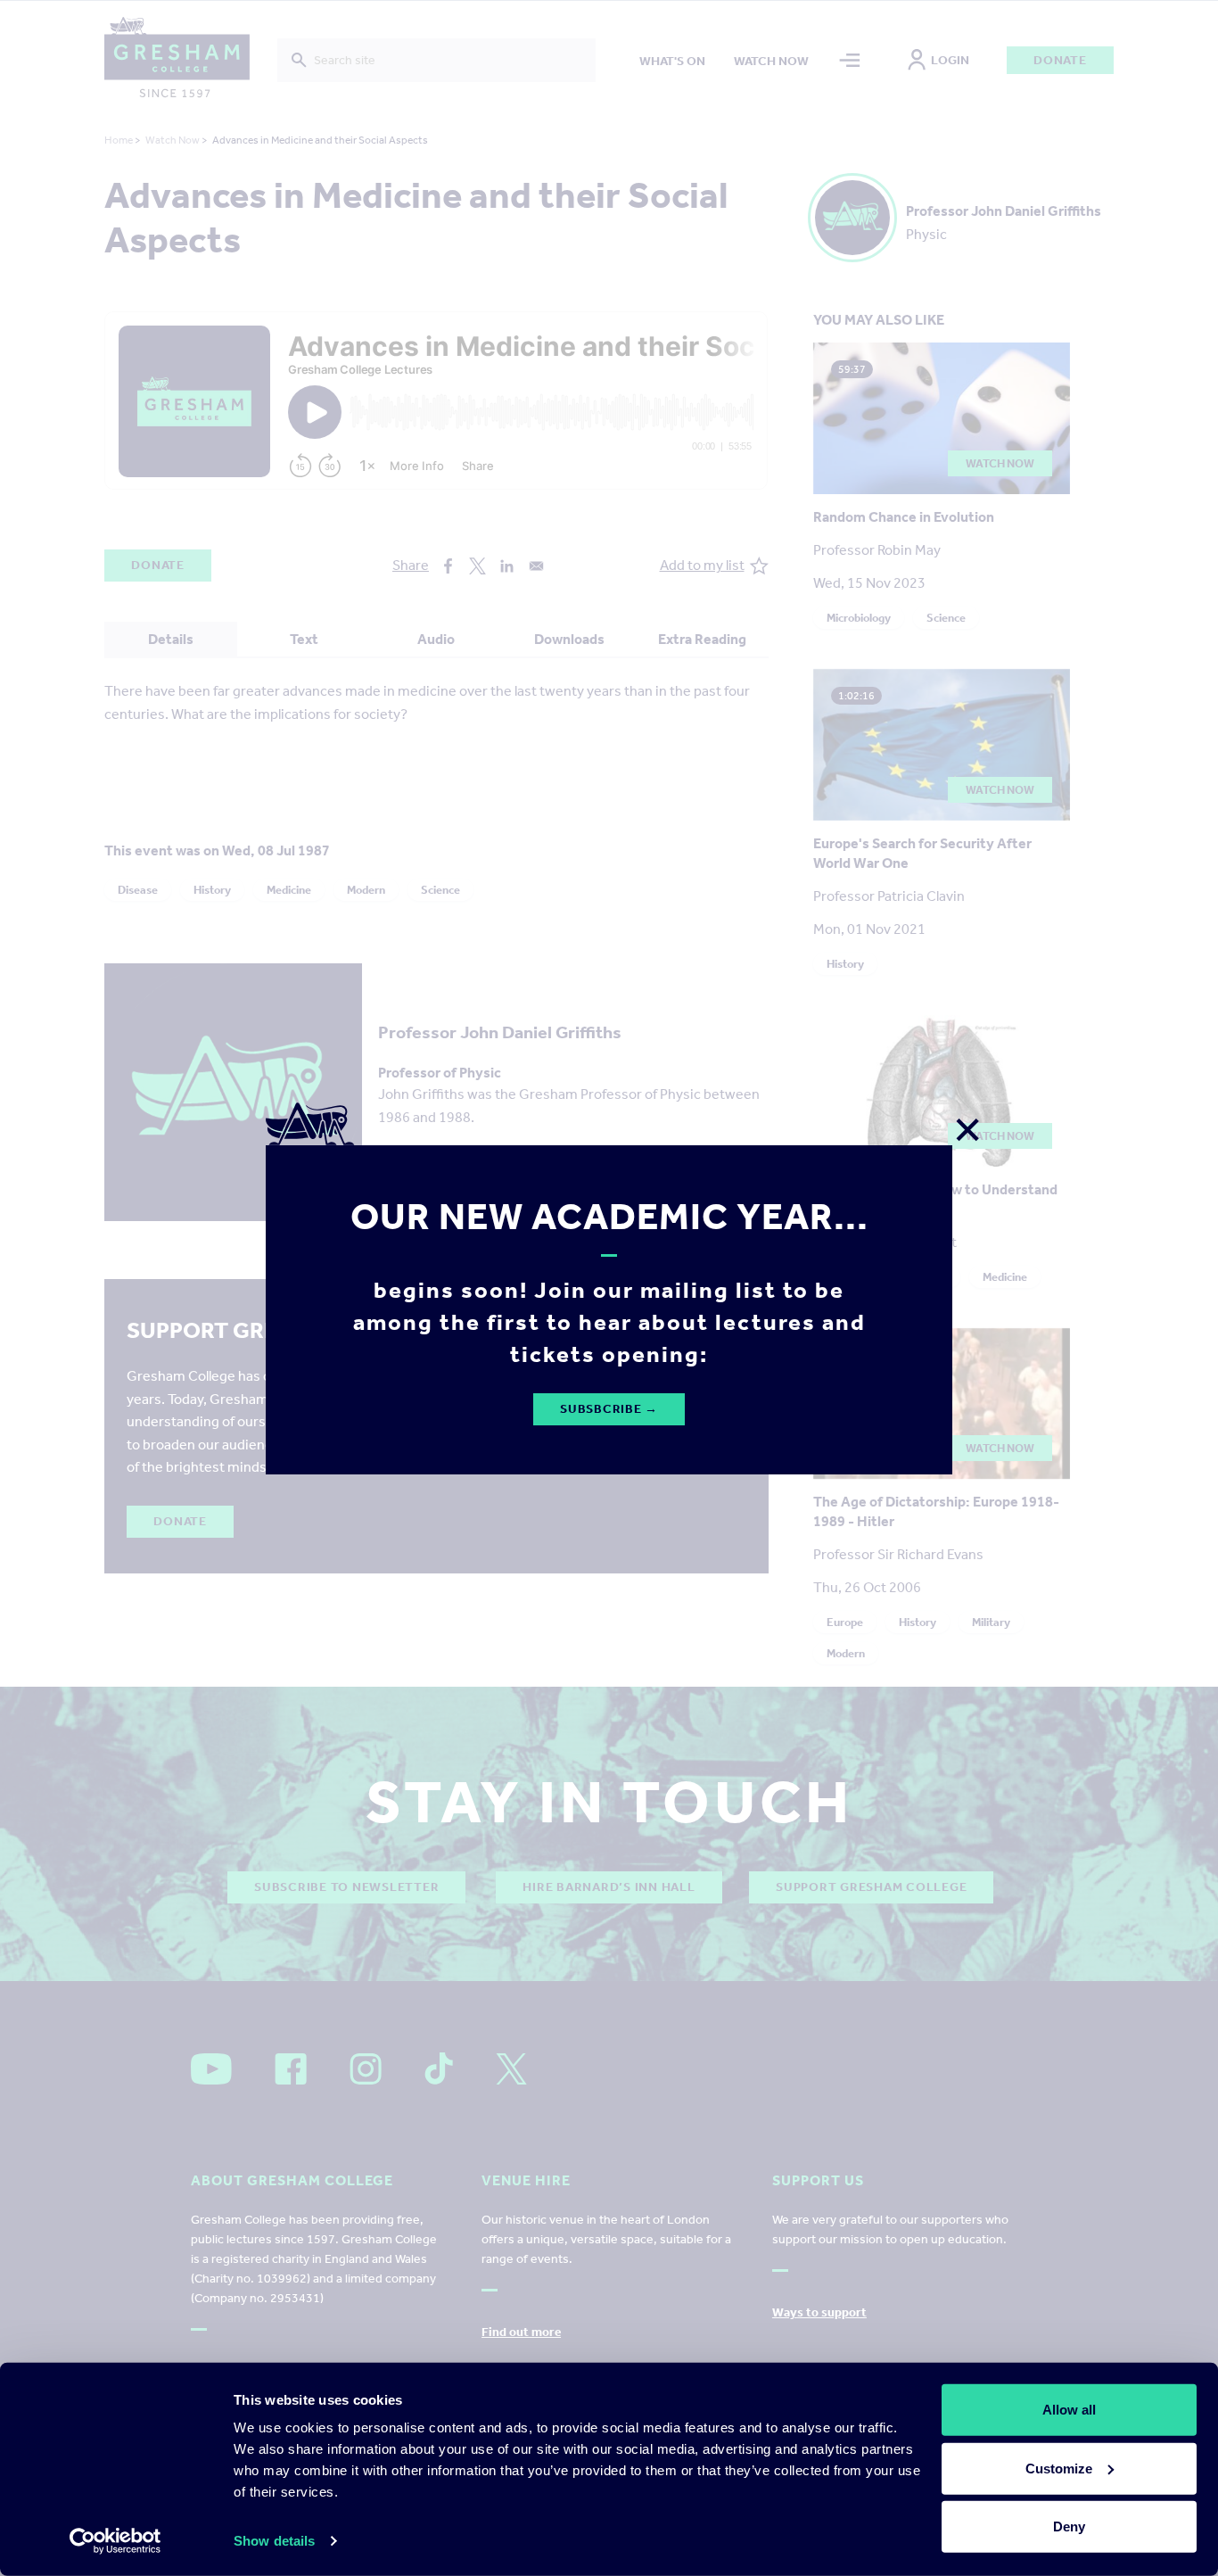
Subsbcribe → (609, 1409)
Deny (1069, 2526)
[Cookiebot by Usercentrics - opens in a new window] (115, 2541)
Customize (1059, 2468)
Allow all (1069, 2410)
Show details (274, 2541)
